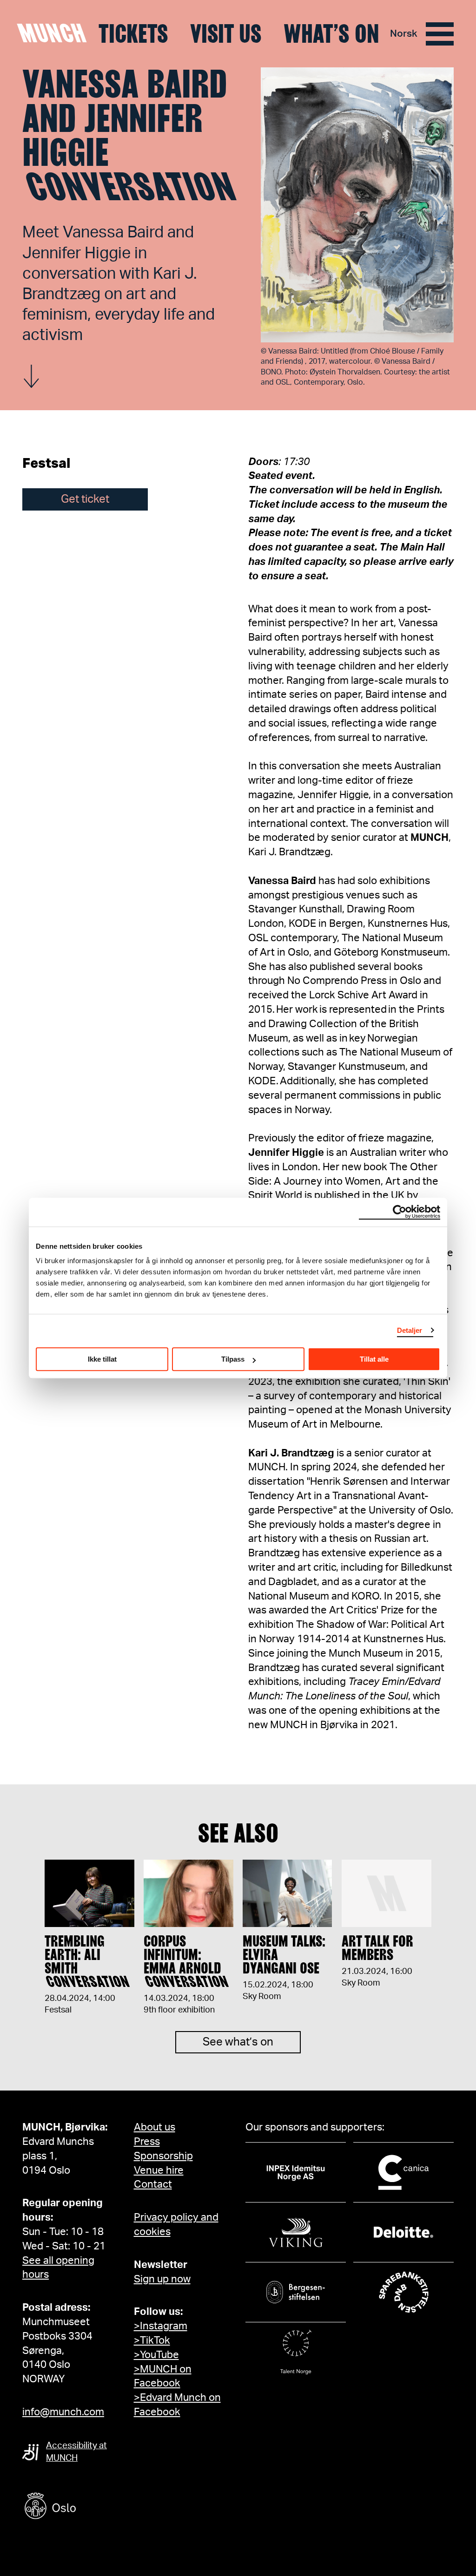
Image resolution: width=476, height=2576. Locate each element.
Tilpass (233, 1359)
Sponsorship (163, 2156)
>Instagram (161, 2326)
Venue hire (159, 2170)
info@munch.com (63, 2412)
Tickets (133, 34)
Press (147, 2142)
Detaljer (410, 1330)
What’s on (331, 34)
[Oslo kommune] (92, 2507)
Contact (153, 2184)
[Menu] (440, 34)
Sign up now (162, 2279)
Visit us (226, 34)
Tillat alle (374, 1359)
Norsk (404, 34)
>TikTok (152, 2340)
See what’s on (238, 2042)
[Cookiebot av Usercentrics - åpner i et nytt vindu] (400, 1212)
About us (155, 2127)
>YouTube (156, 2355)
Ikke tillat (102, 1359)
